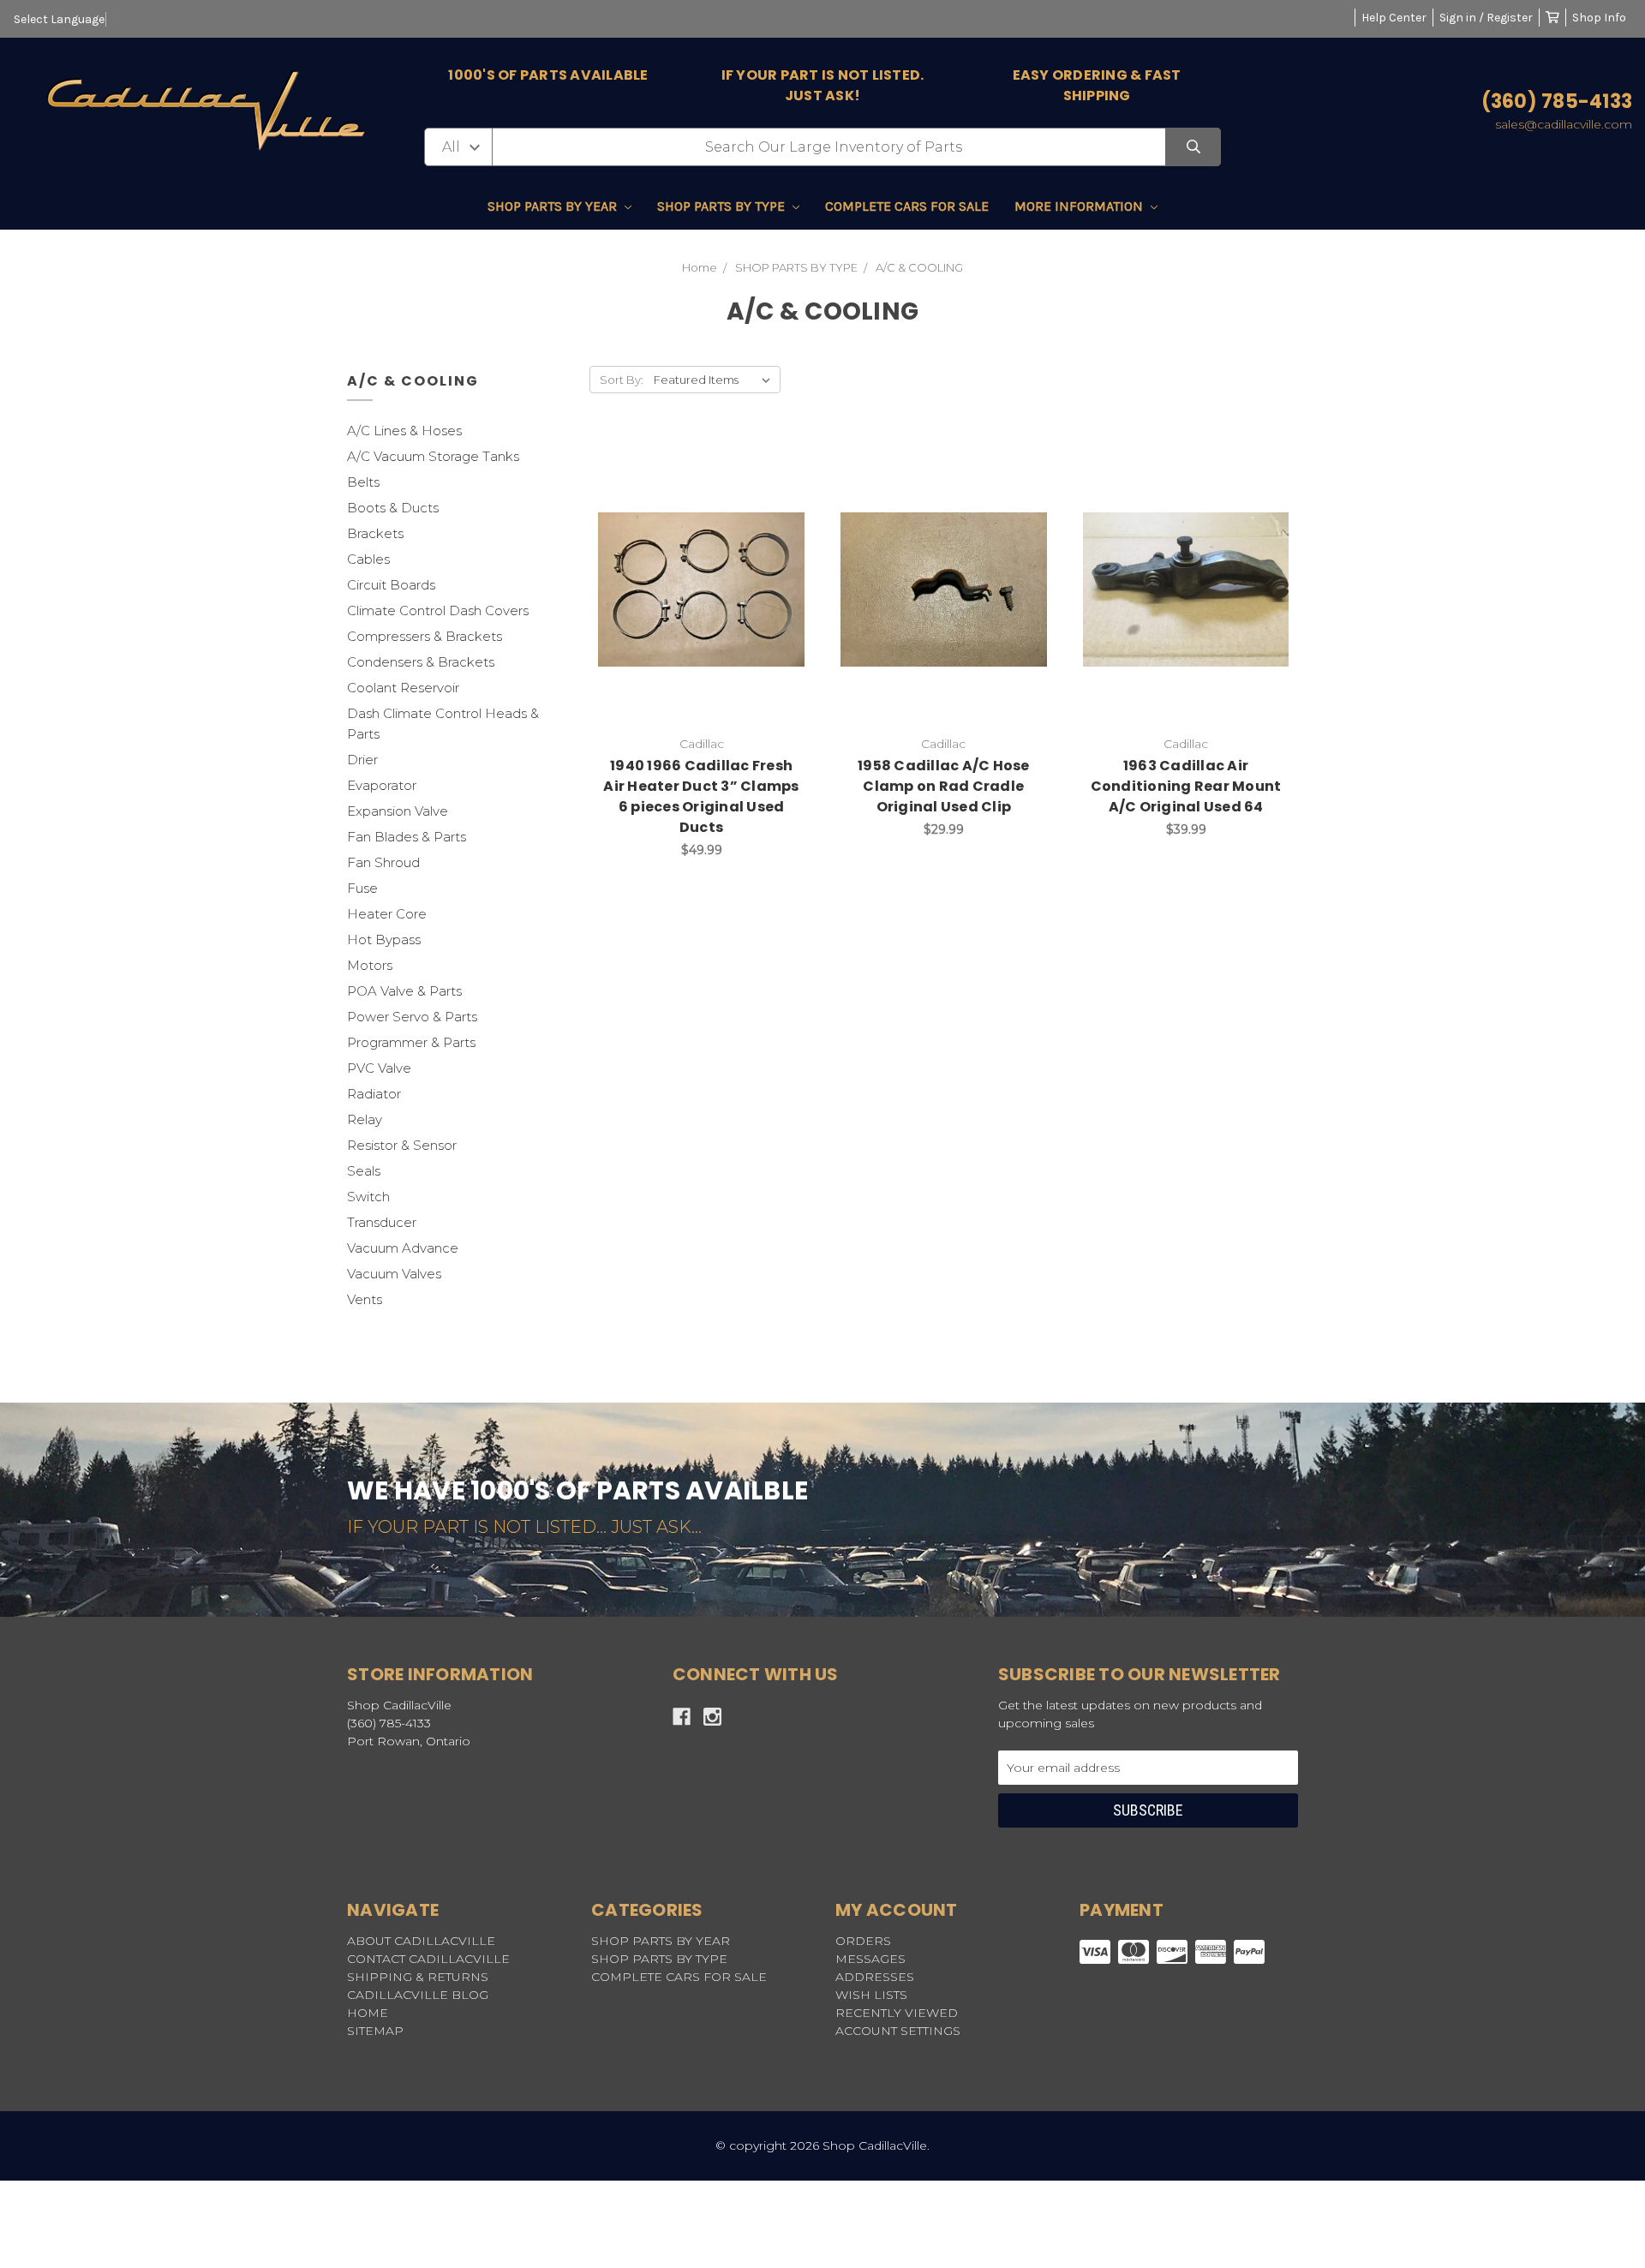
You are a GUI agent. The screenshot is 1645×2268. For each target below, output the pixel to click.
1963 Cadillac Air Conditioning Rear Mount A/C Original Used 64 (1186, 786)
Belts (363, 482)
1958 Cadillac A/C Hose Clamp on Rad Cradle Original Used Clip (944, 786)
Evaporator (382, 785)
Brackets (375, 533)
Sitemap (375, 2031)
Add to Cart (954, 616)
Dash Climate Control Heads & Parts (443, 724)
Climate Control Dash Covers (438, 610)
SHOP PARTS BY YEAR (554, 206)
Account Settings (898, 2031)
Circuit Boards (391, 585)
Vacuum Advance (403, 1248)
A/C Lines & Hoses (404, 431)
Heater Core (387, 914)
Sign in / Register (1486, 18)
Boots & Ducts (393, 508)
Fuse (362, 888)
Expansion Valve (398, 811)
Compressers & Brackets (425, 636)
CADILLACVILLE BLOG (418, 1995)
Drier (362, 760)
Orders (863, 1941)
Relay (365, 1119)
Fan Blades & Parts (407, 837)
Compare (745, 589)
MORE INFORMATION (1080, 206)
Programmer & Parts (411, 1042)
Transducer (382, 1222)
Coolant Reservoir (403, 688)
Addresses (875, 1977)
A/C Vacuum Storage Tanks (433, 456)
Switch (368, 1197)
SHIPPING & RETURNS (418, 1977)
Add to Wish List (659, 589)
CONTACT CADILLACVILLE (428, 1959)
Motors (370, 965)
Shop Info (1599, 18)
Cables (368, 559)
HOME (368, 2013)
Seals (364, 1171)
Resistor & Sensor (402, 1145)
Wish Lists (871, 1995)
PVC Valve (379, 1068)
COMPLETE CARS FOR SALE (907, 206)
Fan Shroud (383, 862)
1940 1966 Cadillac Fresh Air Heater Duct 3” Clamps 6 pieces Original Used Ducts (701, 796)
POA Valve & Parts (404, 991)
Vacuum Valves (394, 1274)
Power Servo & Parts (412, 1017)
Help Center (1394, 18)
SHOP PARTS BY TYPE (723, 206)
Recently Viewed (897, 2013)
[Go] (1193, 147)
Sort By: (622, 380)
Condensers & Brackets (421, 662)
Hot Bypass (384, 940)
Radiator (374, 1094)
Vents (365, 1299)
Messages (870, 1959)
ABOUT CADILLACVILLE (421, 1941)
